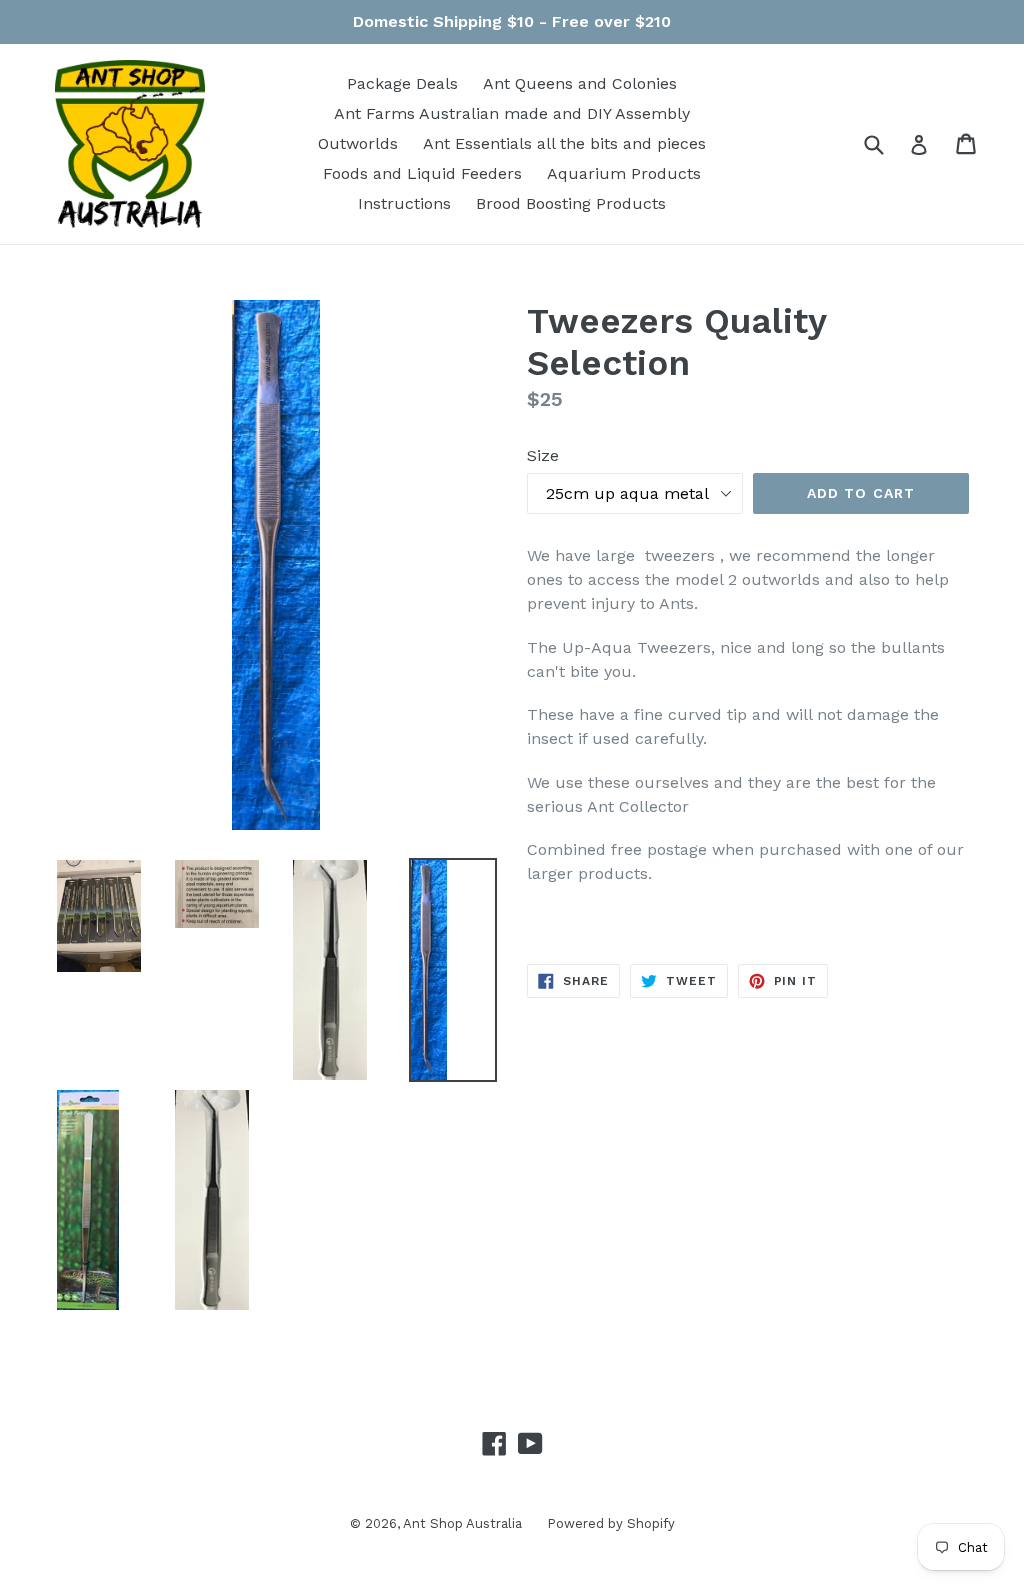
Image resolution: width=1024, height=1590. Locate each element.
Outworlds (358, 143)
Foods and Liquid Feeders (422, 173)
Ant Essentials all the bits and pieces (564, 143)
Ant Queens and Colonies (580, 83)
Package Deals (402, 83)
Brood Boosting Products (571, 203)
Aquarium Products (624, 173)
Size (543, 455)
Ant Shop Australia (462, 1523)
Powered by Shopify (611, 1523)
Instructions (404, 203)
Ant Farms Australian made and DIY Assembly (512, 113)
